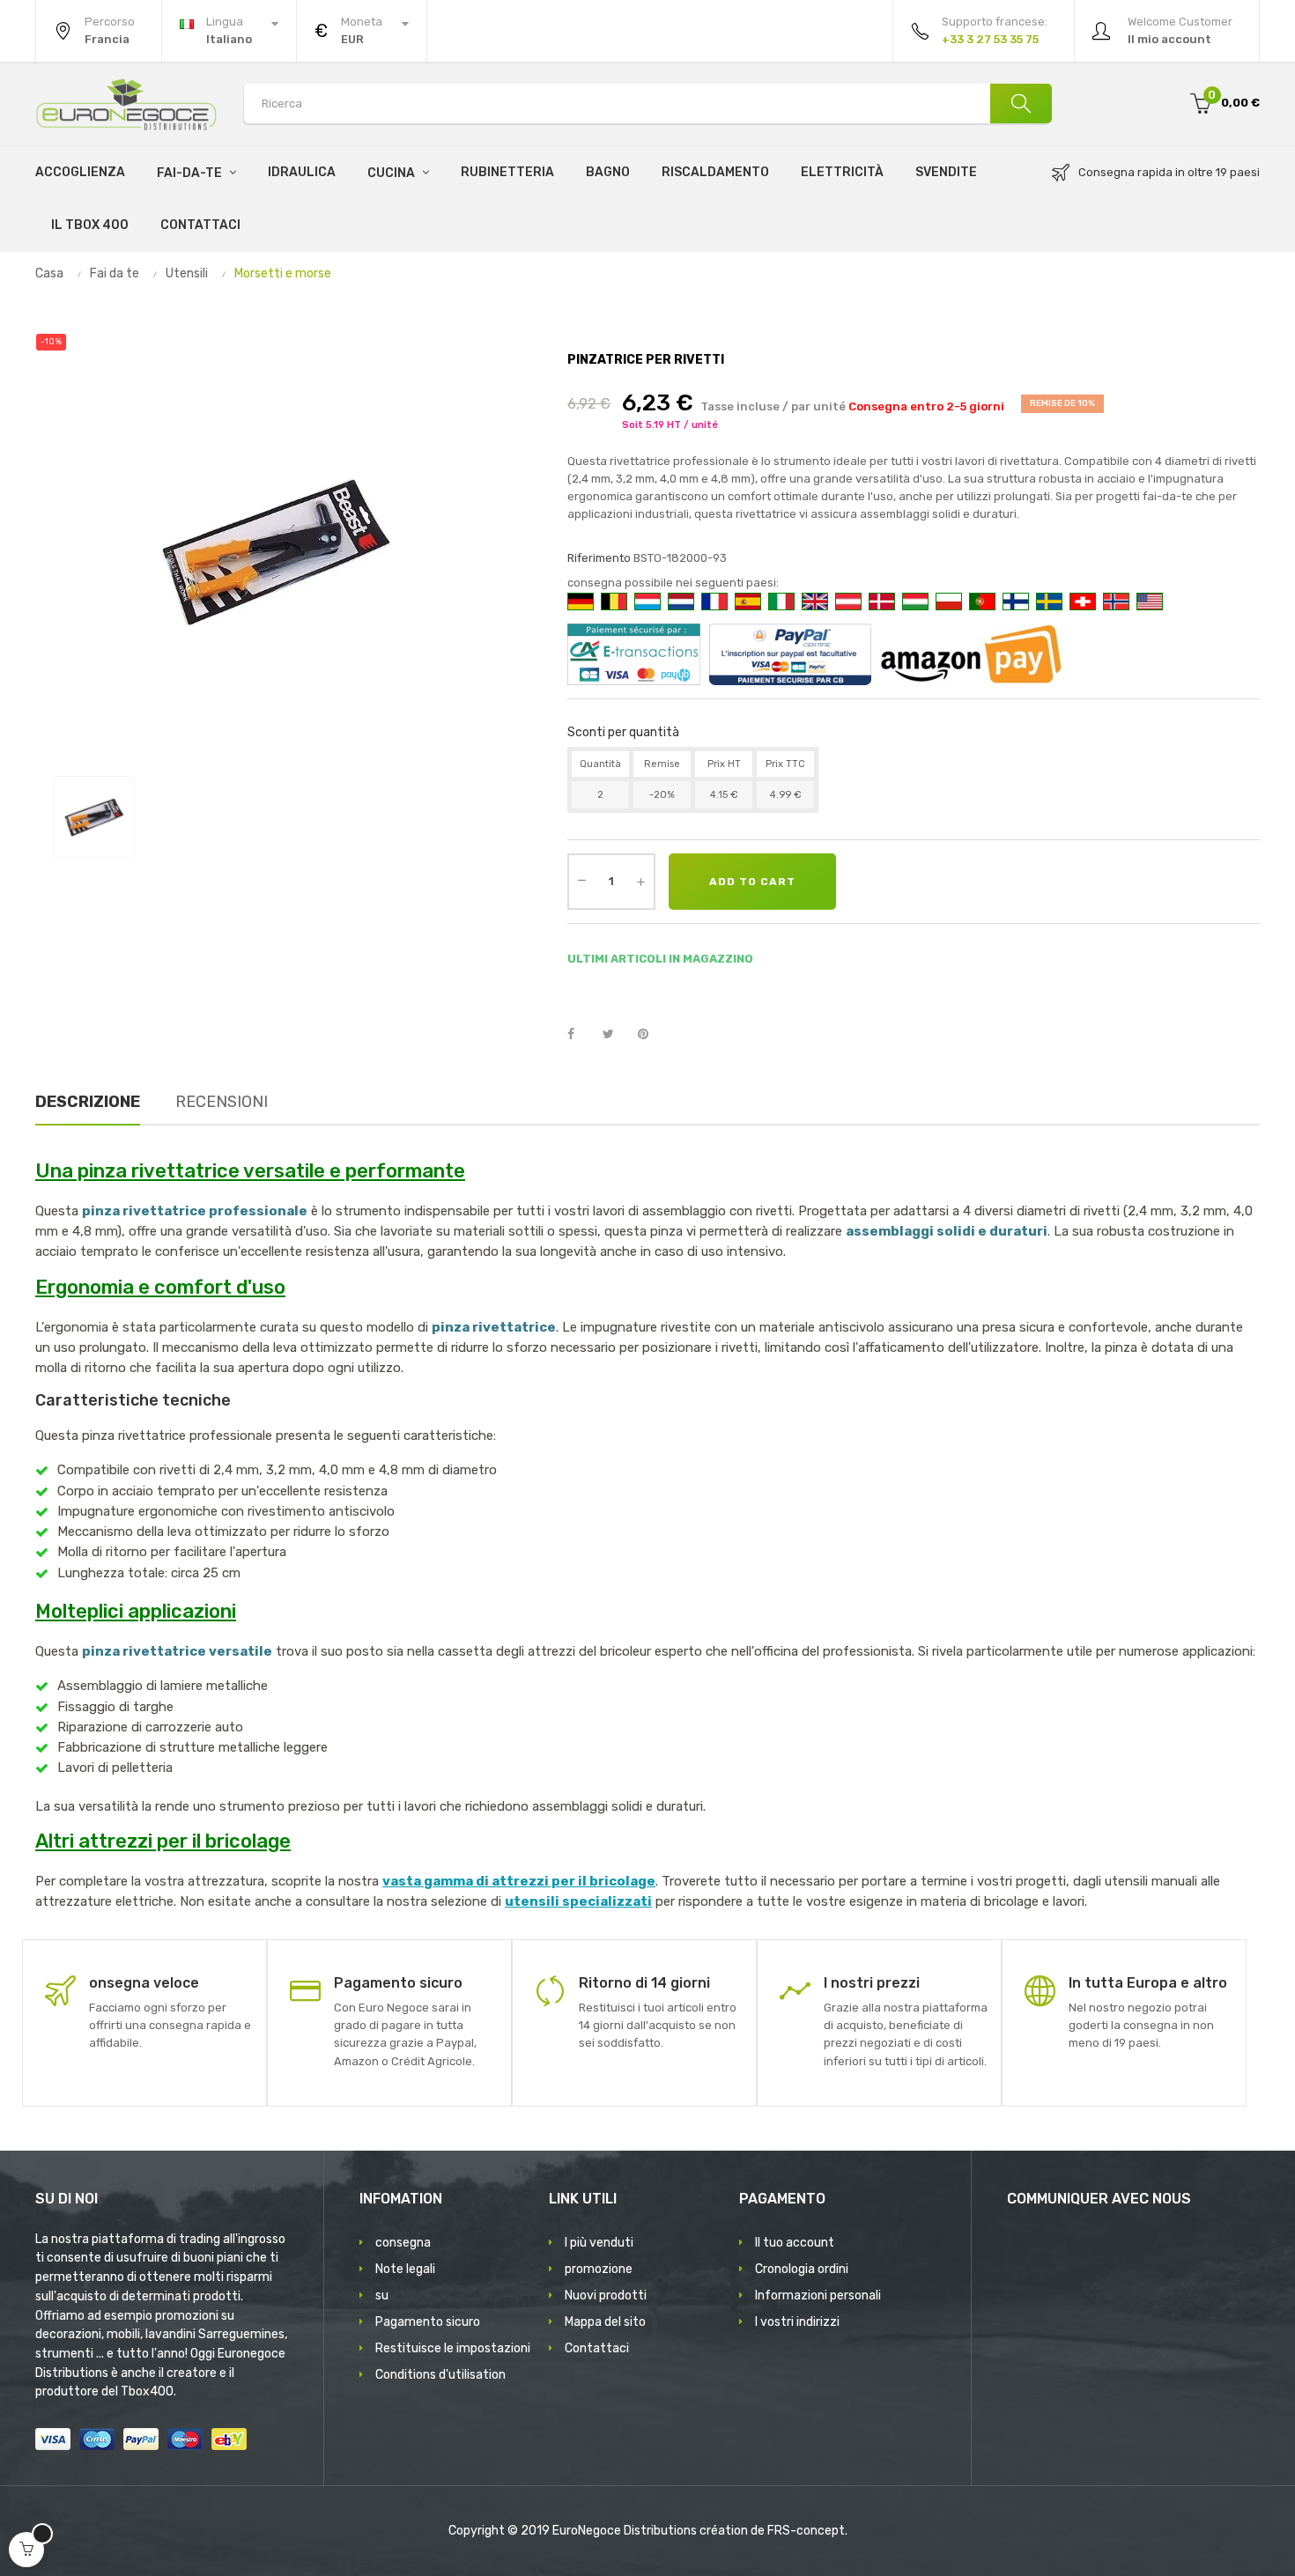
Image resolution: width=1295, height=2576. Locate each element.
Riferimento (599, 558)
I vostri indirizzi (797, 2322)
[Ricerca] (1021, 103)
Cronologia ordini (802, 2269)
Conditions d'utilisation (440, 2375)
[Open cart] (26, 2550)
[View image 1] (94, 817)
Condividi (581, 1035)
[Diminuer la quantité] (581, 880)
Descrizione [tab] (88, 1102)
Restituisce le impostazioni (453, 2348)
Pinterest (651, 1035)
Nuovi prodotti (606, 2296)
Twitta (616, 1035)
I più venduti (599, 2243)
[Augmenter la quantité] (640, 882)
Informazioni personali (818, 2296)
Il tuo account (795, 2243)
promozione (599, 2269)
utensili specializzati (578, 1901)
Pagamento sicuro (428, 2322)
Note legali (405, 2269)
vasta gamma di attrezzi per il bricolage (519, 1881)
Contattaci (597, 2348)
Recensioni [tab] (222, 1102)
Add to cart (752, 882)
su (382, 2296)
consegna (403, 2243)
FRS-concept (806, 2531)
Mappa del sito (605, 2322)
